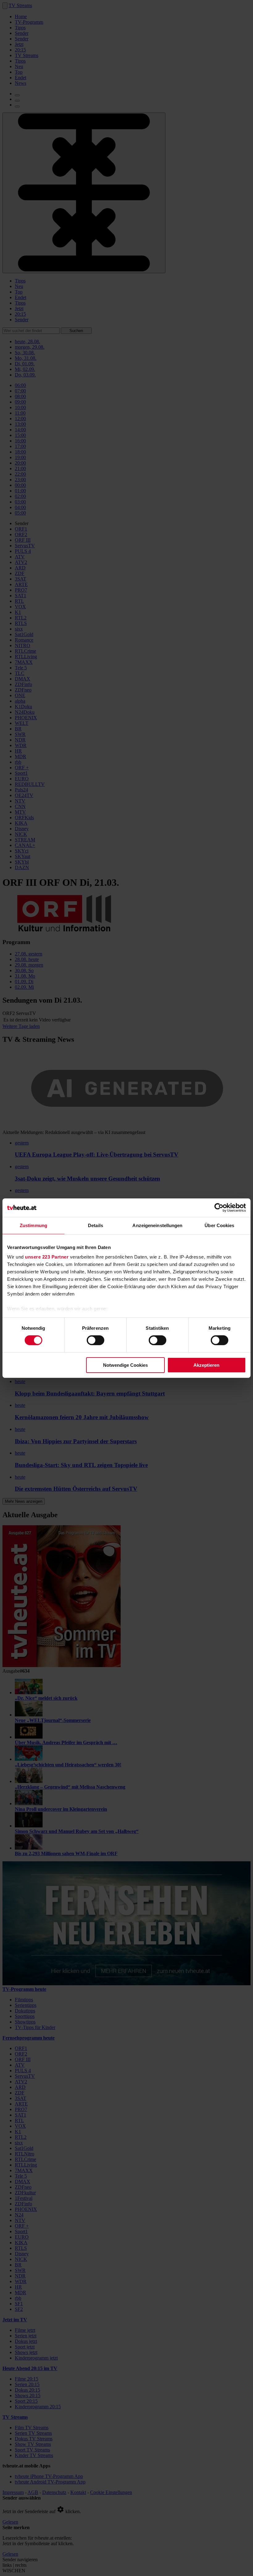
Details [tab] (95, 1225)
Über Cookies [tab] (219, 1225)
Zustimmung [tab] (33, 1225)
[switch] (95, 1340)
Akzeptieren (206, 1365)
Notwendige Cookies (125, 1365)
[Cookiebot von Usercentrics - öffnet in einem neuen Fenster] (219, 1207)
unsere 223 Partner (47, 1257)
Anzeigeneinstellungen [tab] (157, 1225)
